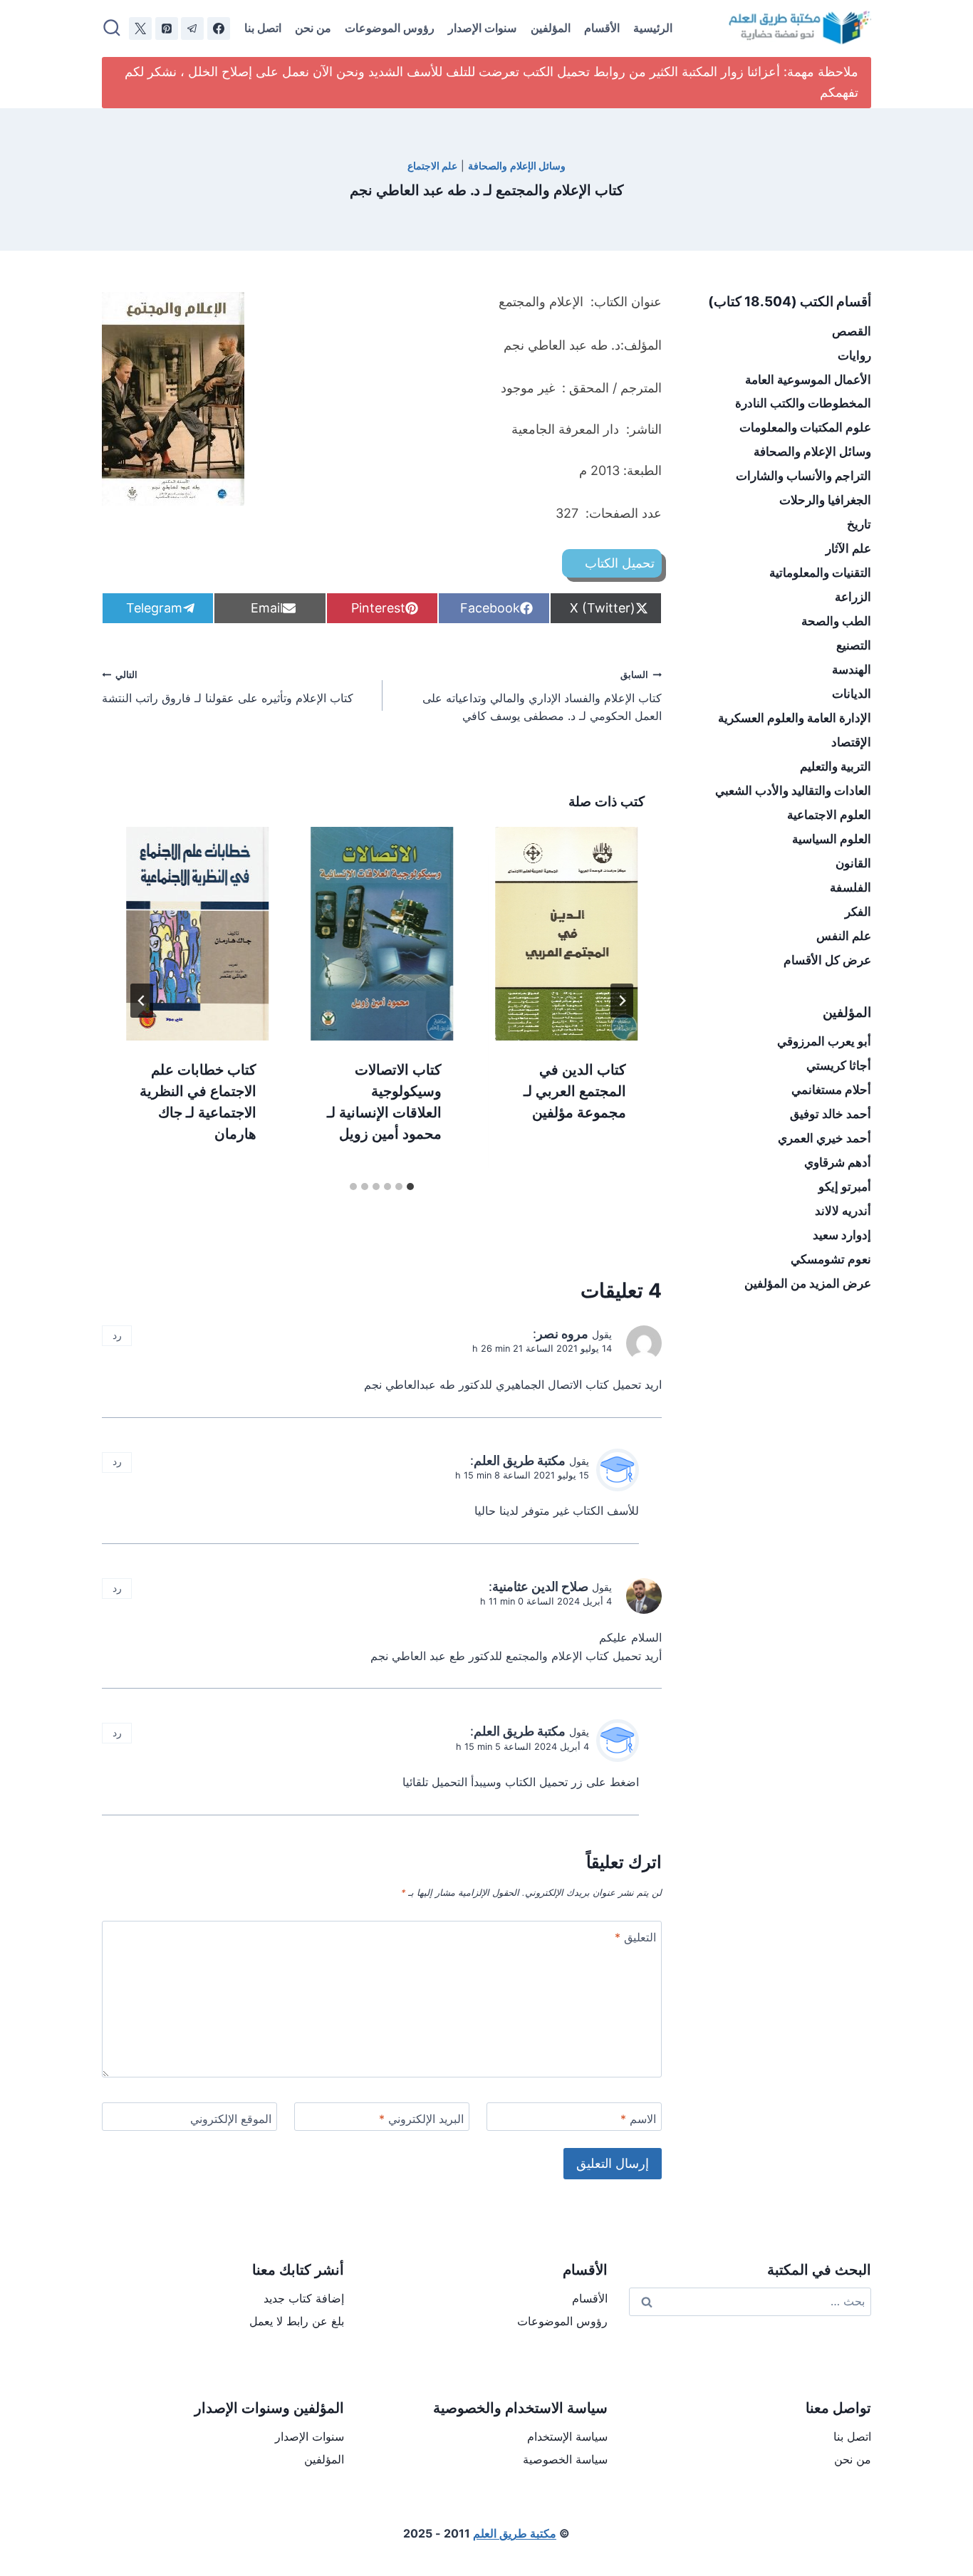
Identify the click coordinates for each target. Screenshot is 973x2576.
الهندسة (852, 669)
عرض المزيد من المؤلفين (808, 1283)
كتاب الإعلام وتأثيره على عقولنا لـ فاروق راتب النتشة (228, 687)
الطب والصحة (836, 621)
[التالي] (142, 1001)
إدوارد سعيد (842, 1235)
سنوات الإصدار (482, 28)
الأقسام (602, 28)
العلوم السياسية (832, 839)
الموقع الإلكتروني (231, 2119)
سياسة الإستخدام (567, 2436)
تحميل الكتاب (620, 563)
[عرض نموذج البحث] (112, 28)
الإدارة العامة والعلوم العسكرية (795, 718)
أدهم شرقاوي (838, 1162)
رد (117, 1335)
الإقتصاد (851, 742)
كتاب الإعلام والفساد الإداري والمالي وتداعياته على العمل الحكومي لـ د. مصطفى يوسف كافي (542, 696)
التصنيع (854, 645)
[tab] (410, 1187)
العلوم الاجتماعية (829, 815)
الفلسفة (850, 887)
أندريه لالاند (843, 1211)
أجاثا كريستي (839, 1065)
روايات (854, 355)
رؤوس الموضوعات (390, 28)
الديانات (852, 694)
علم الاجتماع (433, 166)
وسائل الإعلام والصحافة (517, 166)
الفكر (858, 912)
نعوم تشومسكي (831, 1259)
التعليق (635, 1937)
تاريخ (859, 524)
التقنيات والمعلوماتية (820, 573)
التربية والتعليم (836, 766)
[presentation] (567, 934)
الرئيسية (653, 28)
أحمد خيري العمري (824, 1138)
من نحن (313, 28)
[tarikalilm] (192, 28)
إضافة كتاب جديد (304, 2298)
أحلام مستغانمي (831, 1090)
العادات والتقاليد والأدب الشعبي (793, 791)
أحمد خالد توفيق (831, 1114)
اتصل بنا (263, 28)
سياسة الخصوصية (565, 2459)
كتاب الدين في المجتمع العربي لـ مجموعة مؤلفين (575, 1091)
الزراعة (853, 597)
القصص (852, 331)
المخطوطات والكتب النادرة (803, 403)
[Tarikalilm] (219, 28)
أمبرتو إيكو (845, 1187)
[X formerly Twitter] (140, 28)
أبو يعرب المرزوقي (824, 1041)
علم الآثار (848, 548)
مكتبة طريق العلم (520, 1460)
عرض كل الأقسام (827, 960)
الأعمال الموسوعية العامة (808, 380)
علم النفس (844, 936)
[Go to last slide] (622, 1001)
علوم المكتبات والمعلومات (805, 427)
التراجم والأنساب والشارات (803, 476)
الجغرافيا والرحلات (825, 500)
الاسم (638, 2119)
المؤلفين (551, 28)
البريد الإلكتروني (421, 2119)
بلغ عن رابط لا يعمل (297, 2321)
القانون (853, 863)
